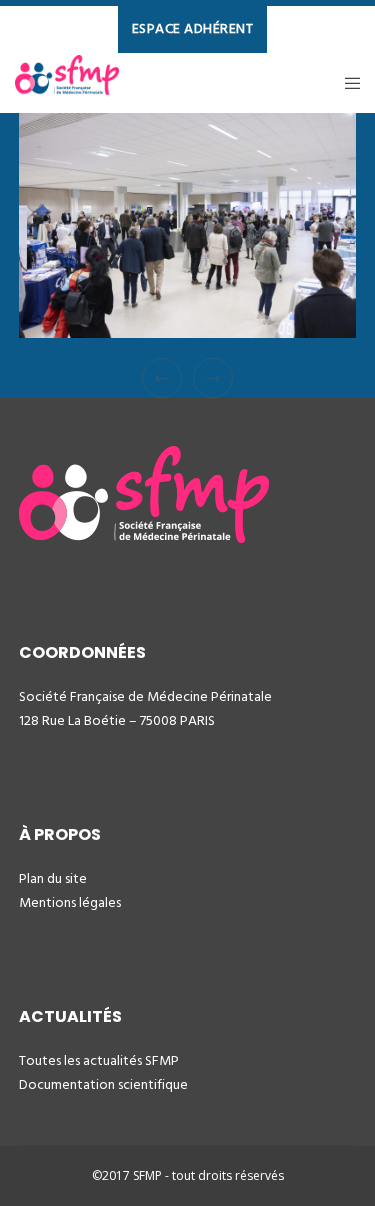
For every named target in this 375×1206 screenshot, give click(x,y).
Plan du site (53, 878)
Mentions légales (70, 902)
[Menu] (346, 83)
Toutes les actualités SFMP (99, 1060)
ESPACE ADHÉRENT (193, 28)
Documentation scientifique (103, 1084)
